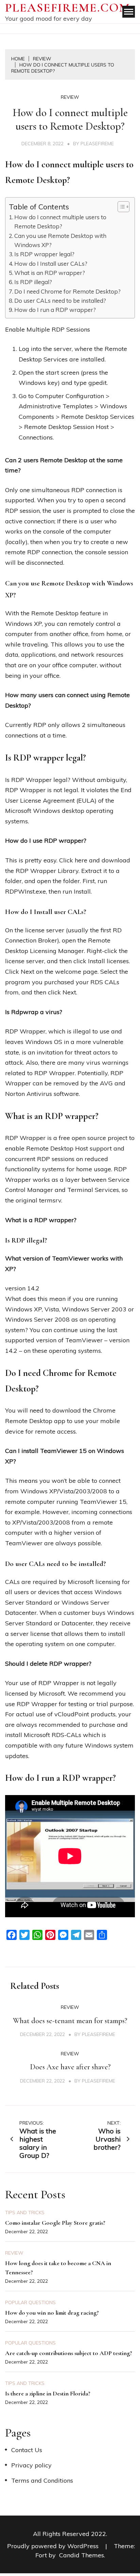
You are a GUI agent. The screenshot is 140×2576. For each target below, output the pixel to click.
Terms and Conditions (42, 2480)
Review (70, 97)
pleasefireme (97, 144)
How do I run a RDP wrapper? (55, 310)
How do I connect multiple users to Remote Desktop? (60, 222)
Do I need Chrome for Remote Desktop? (67, 291)
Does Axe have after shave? (70, 2067)
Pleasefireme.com (68, 8)
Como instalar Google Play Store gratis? (55, 2223)
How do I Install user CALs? (51, 264)
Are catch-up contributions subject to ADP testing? (69, 2353)
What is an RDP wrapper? (50, 273)
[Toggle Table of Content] (120, 207)
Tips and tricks (25, 2213)
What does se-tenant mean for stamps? (70, 2021)
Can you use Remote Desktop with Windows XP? (60, 240)
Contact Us (27, 2450)
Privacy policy (31, 2465)
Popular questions (30, 2302)
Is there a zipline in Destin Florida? (48, 2393)
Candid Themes (82, 2555)
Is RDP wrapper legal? (44, 254)
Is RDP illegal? (33, 282)
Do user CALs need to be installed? (60, 301)
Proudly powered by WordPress (54, 2546)
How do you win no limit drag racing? (52, 2313)
